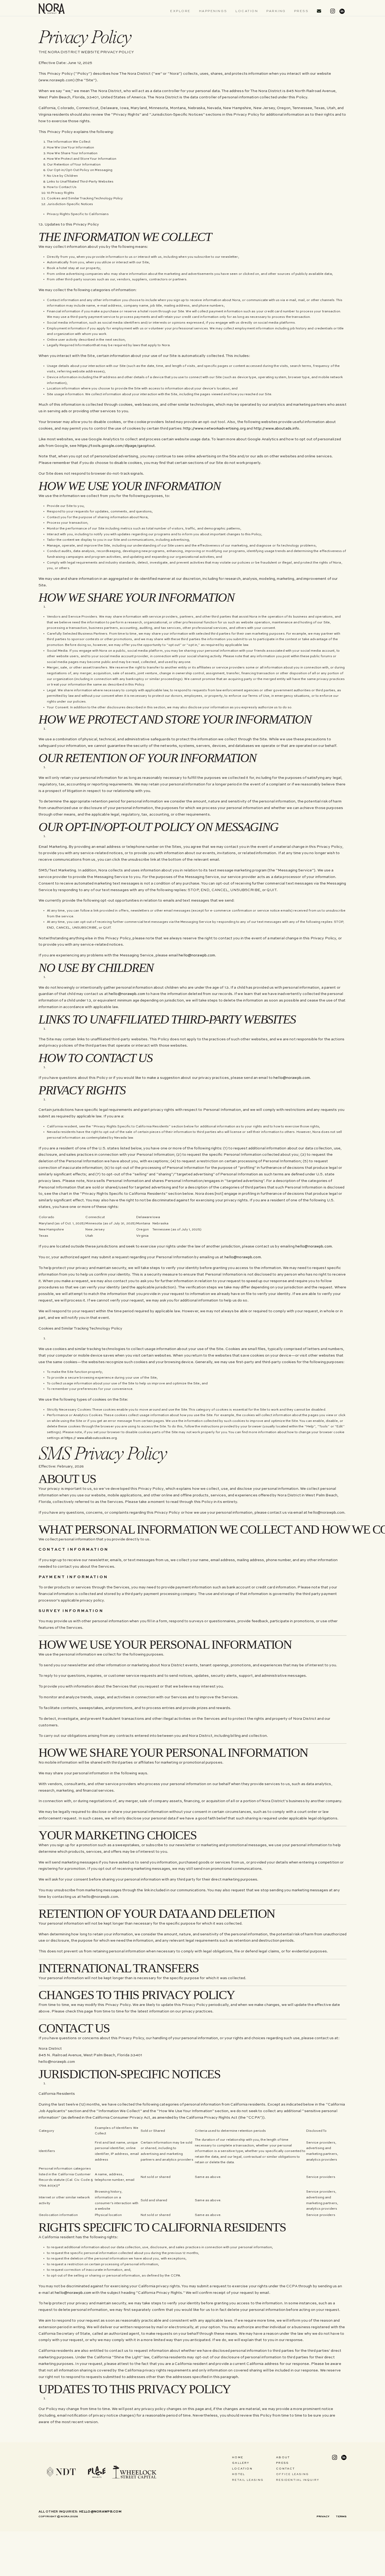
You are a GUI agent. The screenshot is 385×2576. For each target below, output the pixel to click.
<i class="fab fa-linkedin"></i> (342, 10)
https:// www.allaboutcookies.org (91, 1438)
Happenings (213, 11)
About (283, 2457)
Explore (180, 11)
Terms (341, 2516)
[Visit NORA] (52, 9)
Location (247, 11)
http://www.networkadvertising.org (214, 429)
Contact (285, 2469)
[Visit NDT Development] (61, 2472)
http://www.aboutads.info (277, 429)
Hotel (238, 2474)
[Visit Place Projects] (96, 2472)
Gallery (241, 2463)
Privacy (323, 2516)
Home (238, 2457)
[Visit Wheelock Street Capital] (134, 2472)
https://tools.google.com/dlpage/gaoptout (116, 446)
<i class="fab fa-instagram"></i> (333, 10)
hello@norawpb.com (197, 955)
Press (301, 11)
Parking (276, 11)
